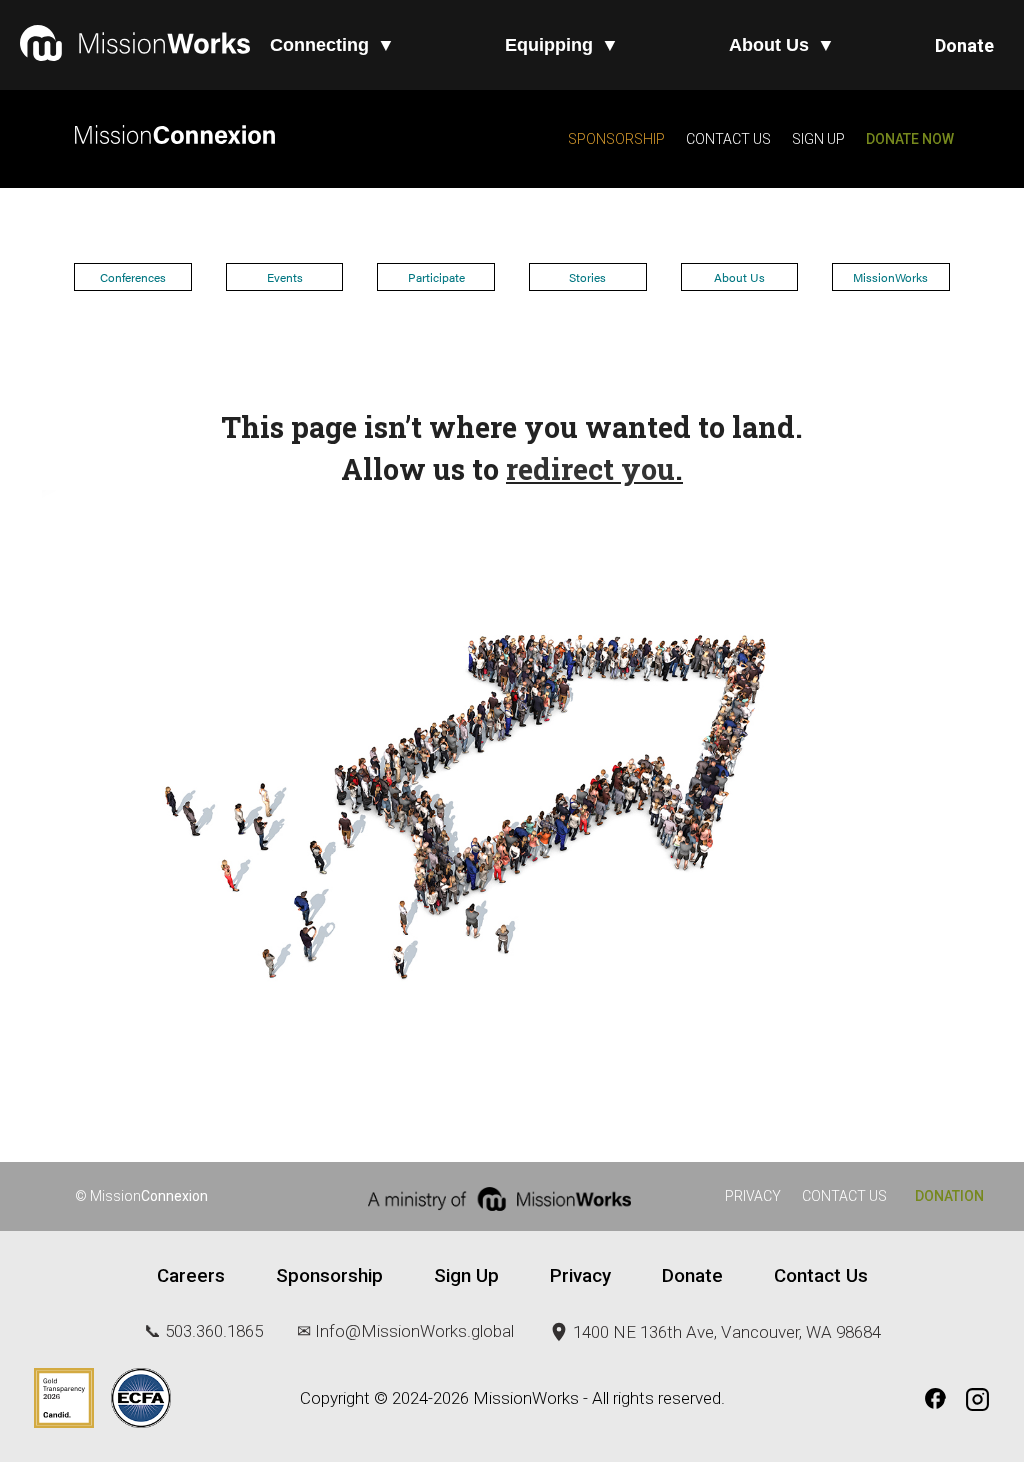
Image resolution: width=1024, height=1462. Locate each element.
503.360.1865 (214, 1331)
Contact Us (821, 1276)
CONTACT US (728, 139)
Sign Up (466, 1276)
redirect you (590, 469)
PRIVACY (753, 1196)
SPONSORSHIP (616, 139)
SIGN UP (817, 139)
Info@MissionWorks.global (414, 1331)
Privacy (580, 1276)
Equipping (562, 45)
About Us (782, 45)
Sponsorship (329, 1276)
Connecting (332, 45)
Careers (191, 1276)
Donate (964, 45)
